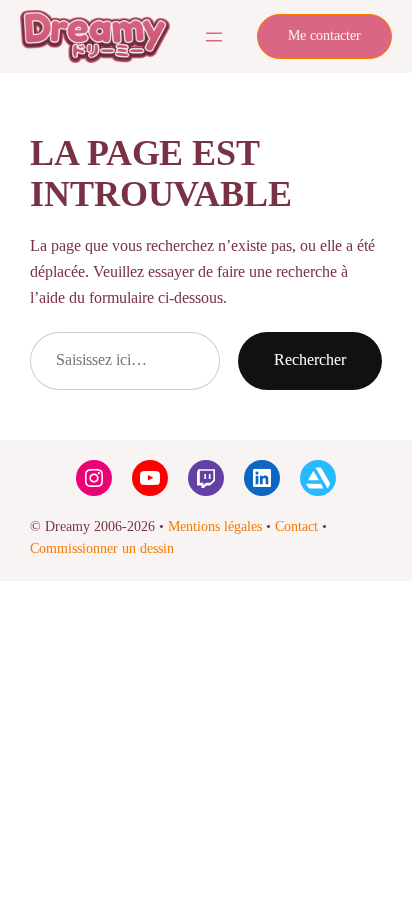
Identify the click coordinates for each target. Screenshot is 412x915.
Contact (296, 526)
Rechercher (310, 360)
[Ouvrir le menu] (214, 37)
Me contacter (324, 35)
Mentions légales (215, 526)
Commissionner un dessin (102, 548)
